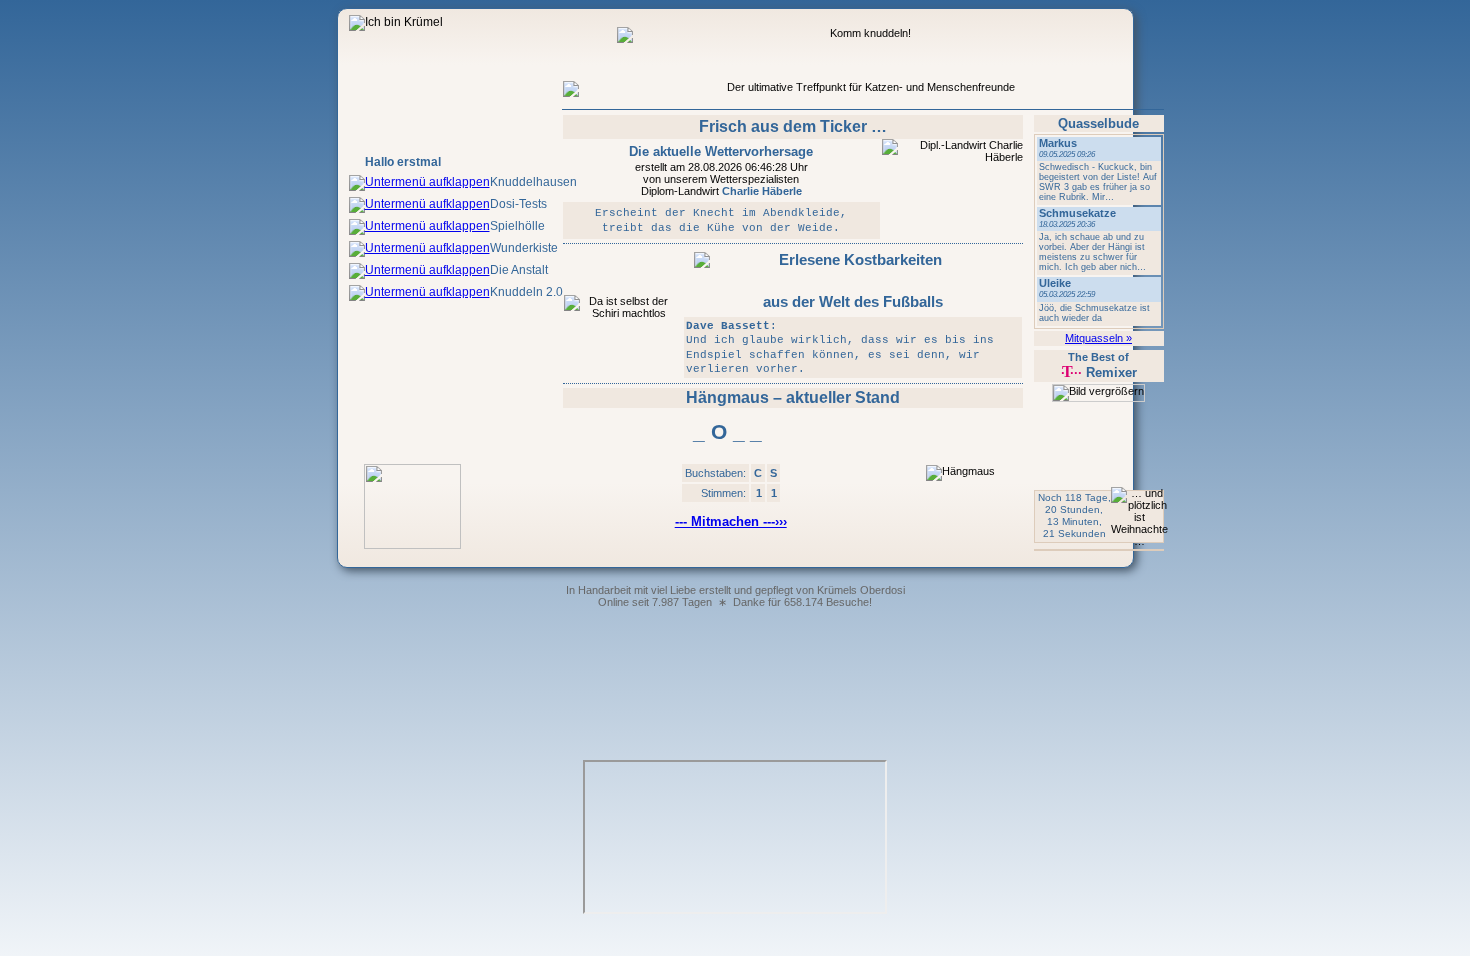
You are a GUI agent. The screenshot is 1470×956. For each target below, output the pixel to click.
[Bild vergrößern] (1098, 393)
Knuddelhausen (533, 182)
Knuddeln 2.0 (526, 292)
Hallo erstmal (403, 162)
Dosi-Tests (518, 204)
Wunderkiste (524, 248)
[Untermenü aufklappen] (419, 182)
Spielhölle (517, 226)
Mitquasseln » (1098, 338)
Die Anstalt (519, 270)
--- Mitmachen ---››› (731, 521)
